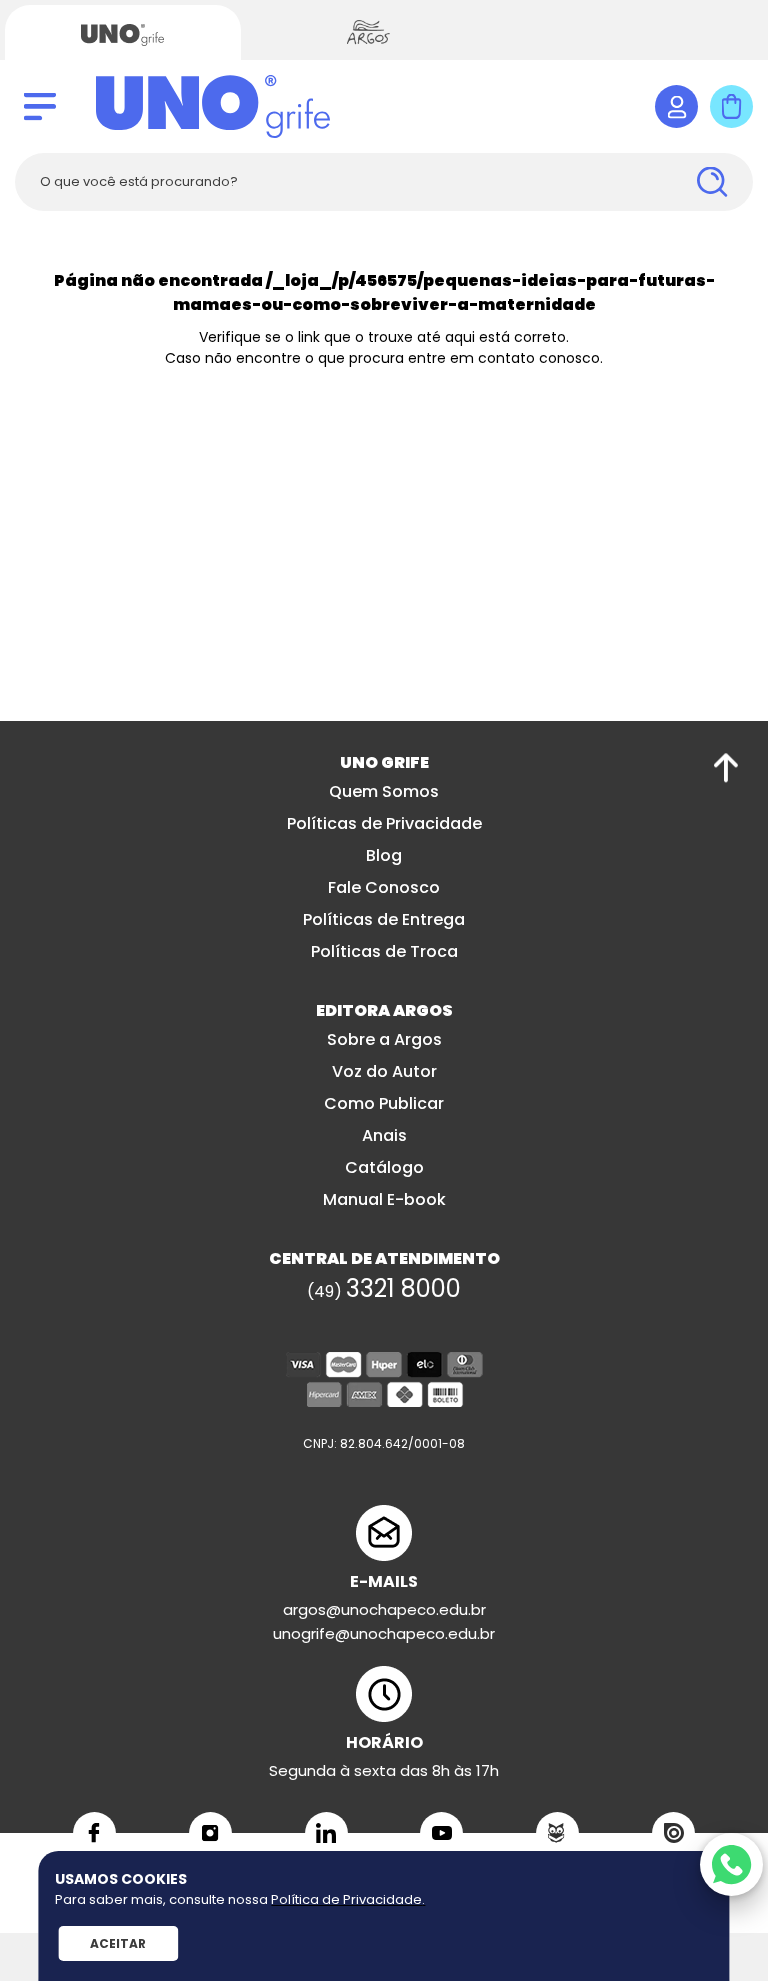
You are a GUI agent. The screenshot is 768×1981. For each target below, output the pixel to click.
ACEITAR (118, 1943)
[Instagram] (210, 1833)
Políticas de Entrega (384, 919)
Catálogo (384, 1167)
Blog (384, 855)
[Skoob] (557, 1833)
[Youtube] (441, 1833)
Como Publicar (384, 1103)
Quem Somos (384, 791)
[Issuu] (673, 1833)
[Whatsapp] (731, 1864)
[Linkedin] (326, 1833)
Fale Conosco (384, 887)
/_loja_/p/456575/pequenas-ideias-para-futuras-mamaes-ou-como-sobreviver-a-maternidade (444, 292)
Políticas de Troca (384, 951)
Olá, (676, 106)
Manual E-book (384, 1199)
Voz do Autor (384, 1071)
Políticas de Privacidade (384, 823)
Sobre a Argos (384, 1039)
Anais (384, 1135)
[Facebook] (94, 1833)
